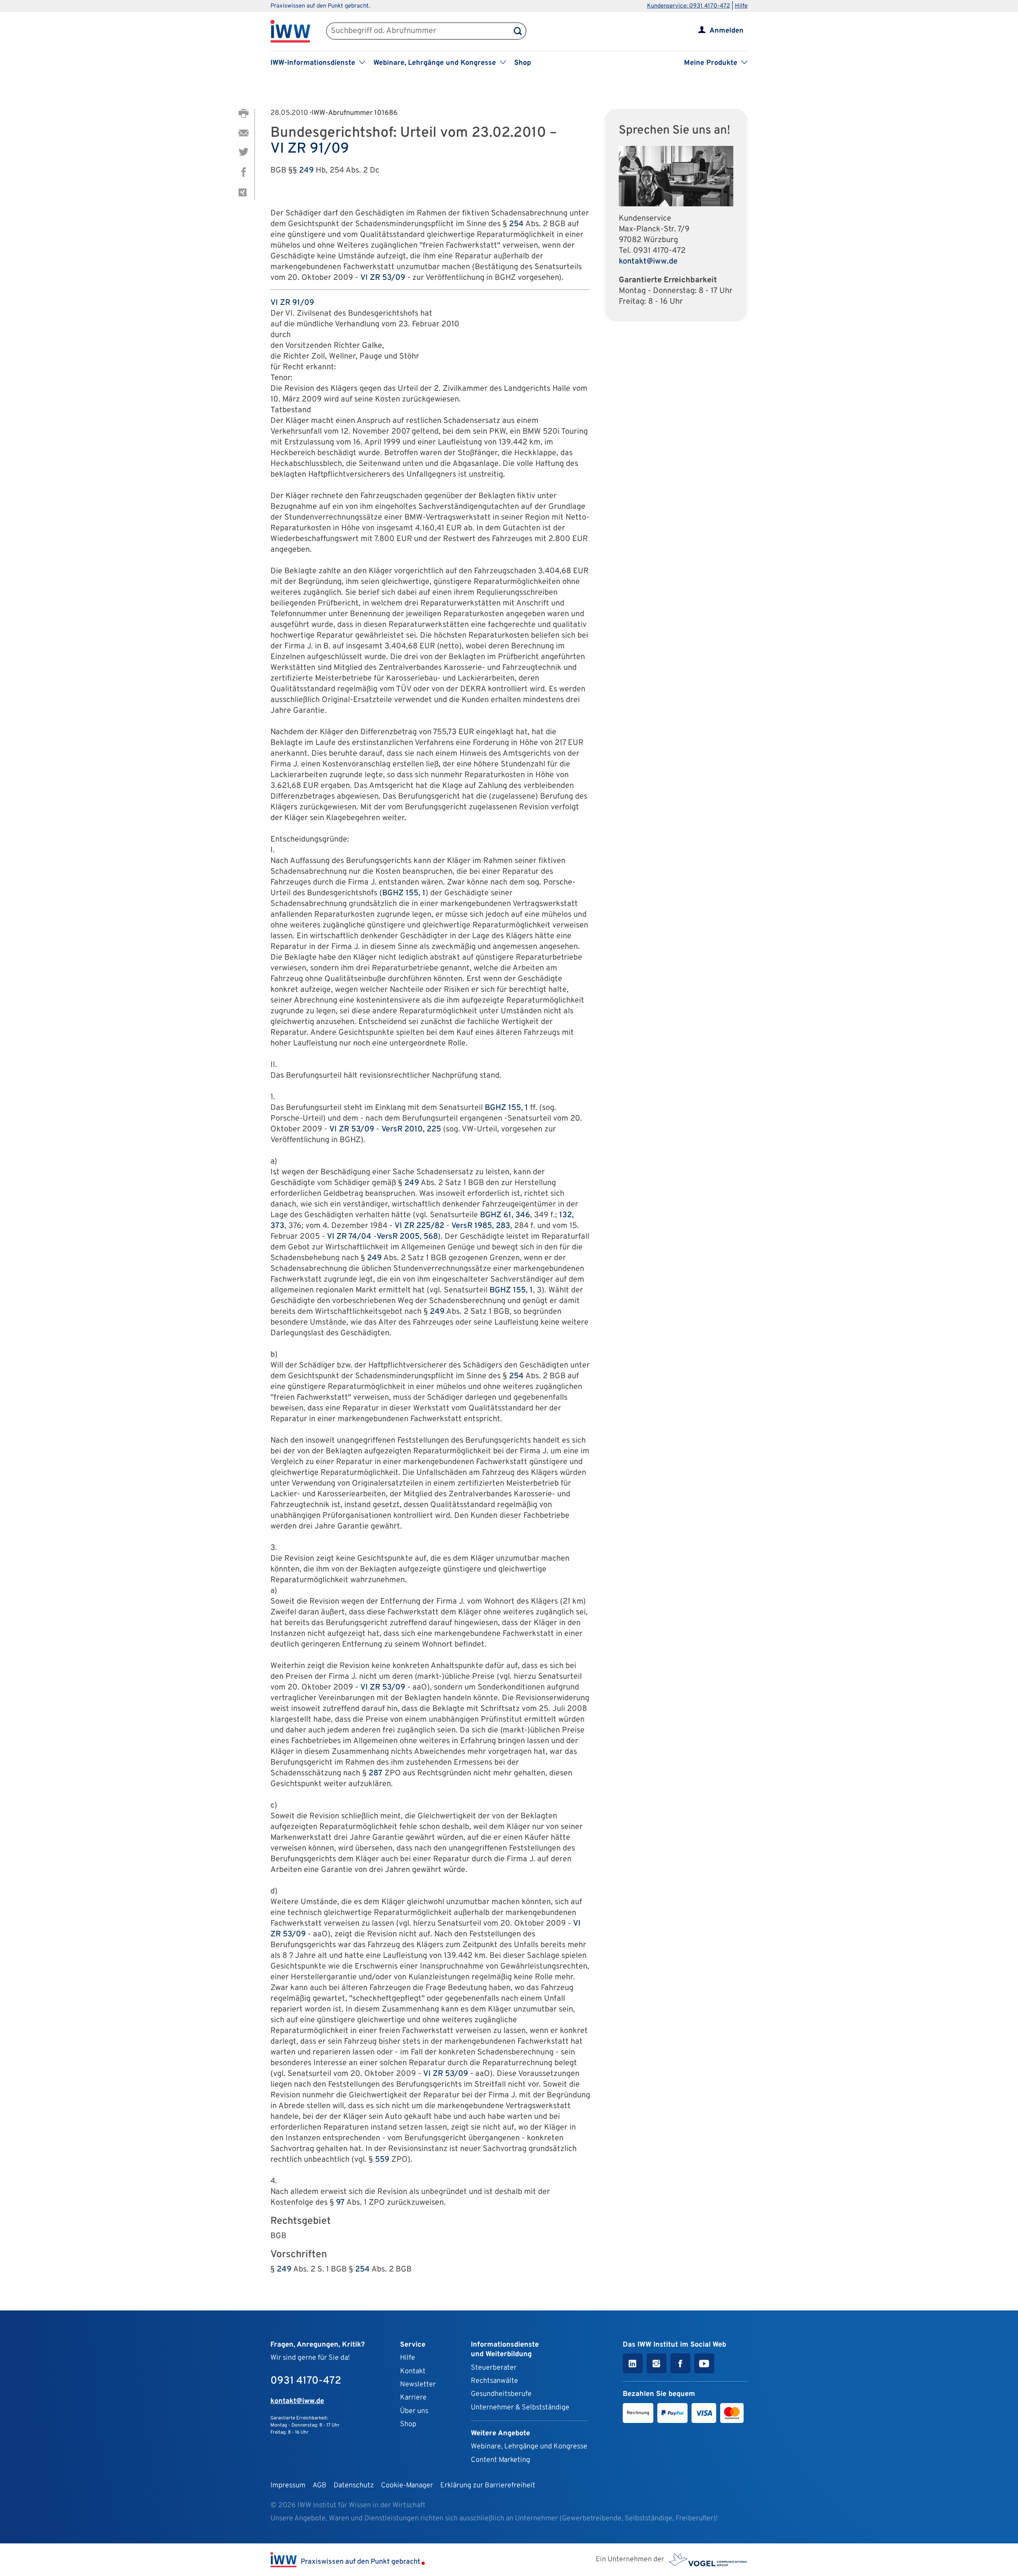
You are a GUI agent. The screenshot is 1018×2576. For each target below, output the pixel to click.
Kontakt (413, 2371)
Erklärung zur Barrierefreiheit (488, 2486)
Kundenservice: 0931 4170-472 (689, 6)
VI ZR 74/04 (349, 1237)
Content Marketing (500, 2460)
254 (516, 224)
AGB (320, 2486)
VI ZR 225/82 (419, 1226)
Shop (523, 63)
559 (382, 2160)
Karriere (413, 2398)
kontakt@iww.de (648, 262)
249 (306, 171)
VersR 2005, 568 (407, 1237)
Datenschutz (354, 2486)
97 (340, 2203)
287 (376, 1773)
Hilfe (741, 6)
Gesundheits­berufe (501, 2394)
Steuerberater (494, 2368)
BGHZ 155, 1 (404, 893)
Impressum (288, 2486)
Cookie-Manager (407, 2486)
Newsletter (418, 2385)
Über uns (414, 2411)
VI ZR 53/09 (383, 278)
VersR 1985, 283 (481, 1226)
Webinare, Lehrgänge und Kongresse (529, 2447)
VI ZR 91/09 (310, 149)
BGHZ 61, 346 (505, 1215)
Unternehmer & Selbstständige (520, 2408)
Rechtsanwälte (494, 2381)
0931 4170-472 (659, 251)
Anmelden (727, 31)
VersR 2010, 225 (411, 1129)
